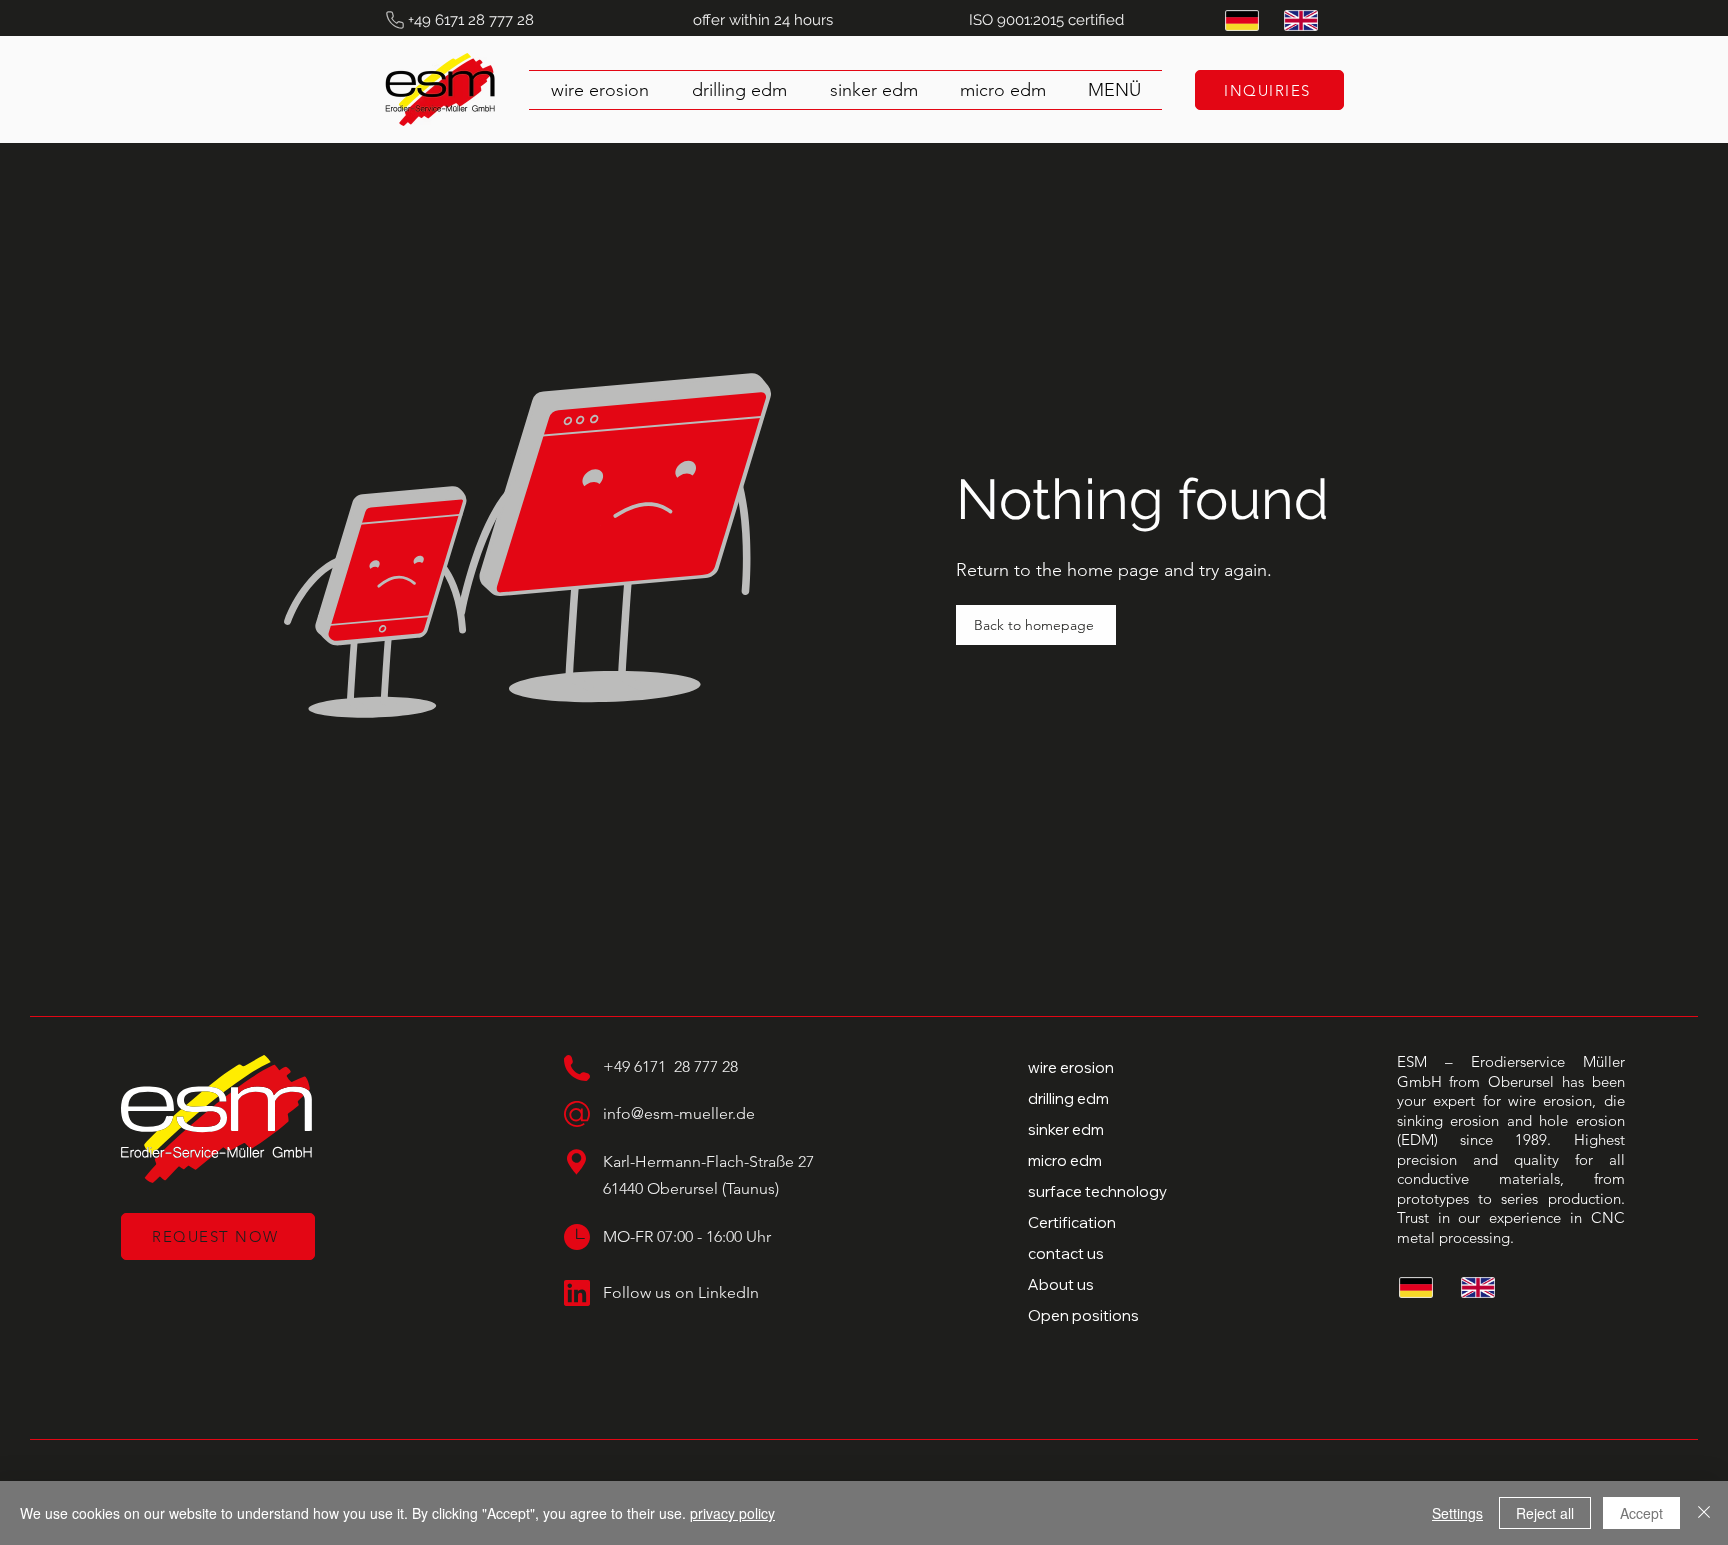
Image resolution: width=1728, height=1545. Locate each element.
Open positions (1083, 1315)
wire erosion (1071, 1067)
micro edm (1065, 1160)
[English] (1298, 20)
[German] (1240, 20)
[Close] (1704, 1513)
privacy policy (732, 1513)
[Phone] (395, 20)
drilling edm (1068, 1098)
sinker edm (1066, 1129)
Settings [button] (1457, 1513)
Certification (1072, 1222)
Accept (1641, 1513)
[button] (1114, 90)
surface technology (1097, 1191)
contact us (1066, 1253)
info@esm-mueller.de (679, 1113)
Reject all (1545, 1513)
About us (1061, 1284)
